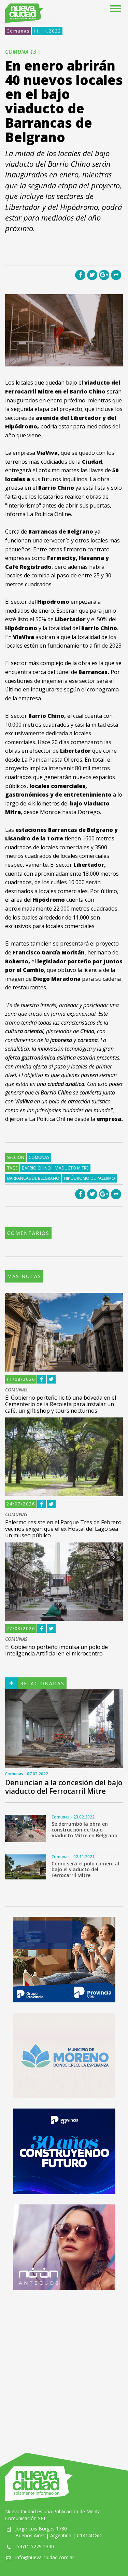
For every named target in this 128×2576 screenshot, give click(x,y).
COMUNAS (16, 1390)
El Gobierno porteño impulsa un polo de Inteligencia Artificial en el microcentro (56, 1650)
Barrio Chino (36, 1168)
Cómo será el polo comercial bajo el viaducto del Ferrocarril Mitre (85, 1869)
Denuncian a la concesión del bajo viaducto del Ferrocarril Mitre (64, 1787)
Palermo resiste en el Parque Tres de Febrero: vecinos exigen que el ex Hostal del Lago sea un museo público (64, 1529)
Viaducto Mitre (72, 1168)
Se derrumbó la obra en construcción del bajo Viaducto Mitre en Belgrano (84, 1830)
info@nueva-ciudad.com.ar (45, 2557)
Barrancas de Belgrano (33, 1178)
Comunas (18, 31)
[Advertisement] (64, 2365)
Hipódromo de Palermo (89, 1178)
